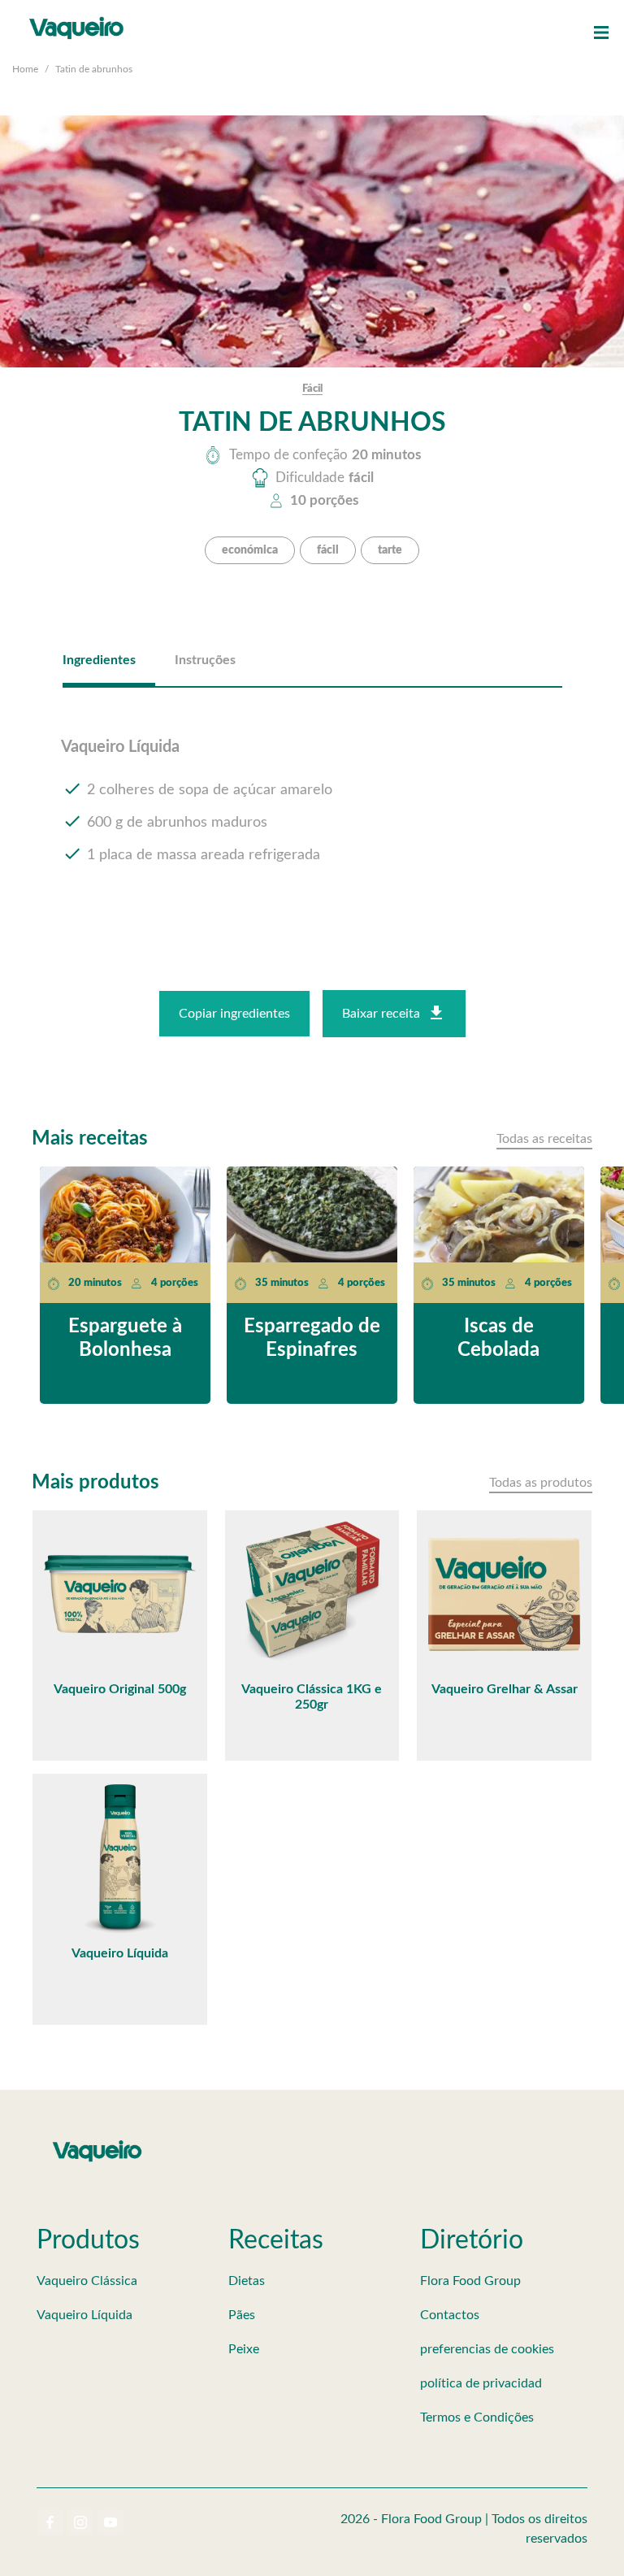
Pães (242, 2315)
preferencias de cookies (487, 2349)
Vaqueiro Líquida (84, 2315)
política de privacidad (481, 2383)
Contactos (450, 2315)
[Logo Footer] (97, 2144)
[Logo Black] (77, 16)
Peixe (244, 2349)
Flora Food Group (470, 2281)
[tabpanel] (312, 815)
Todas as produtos (541, 1483)
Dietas (247, 2281)
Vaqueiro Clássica (87, 2281)
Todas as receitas (544, 1139)
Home (25, 69)
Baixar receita (381, 1014)
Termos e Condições (477, 2417)
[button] (601, 33)
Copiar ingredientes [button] (234, 1014)
